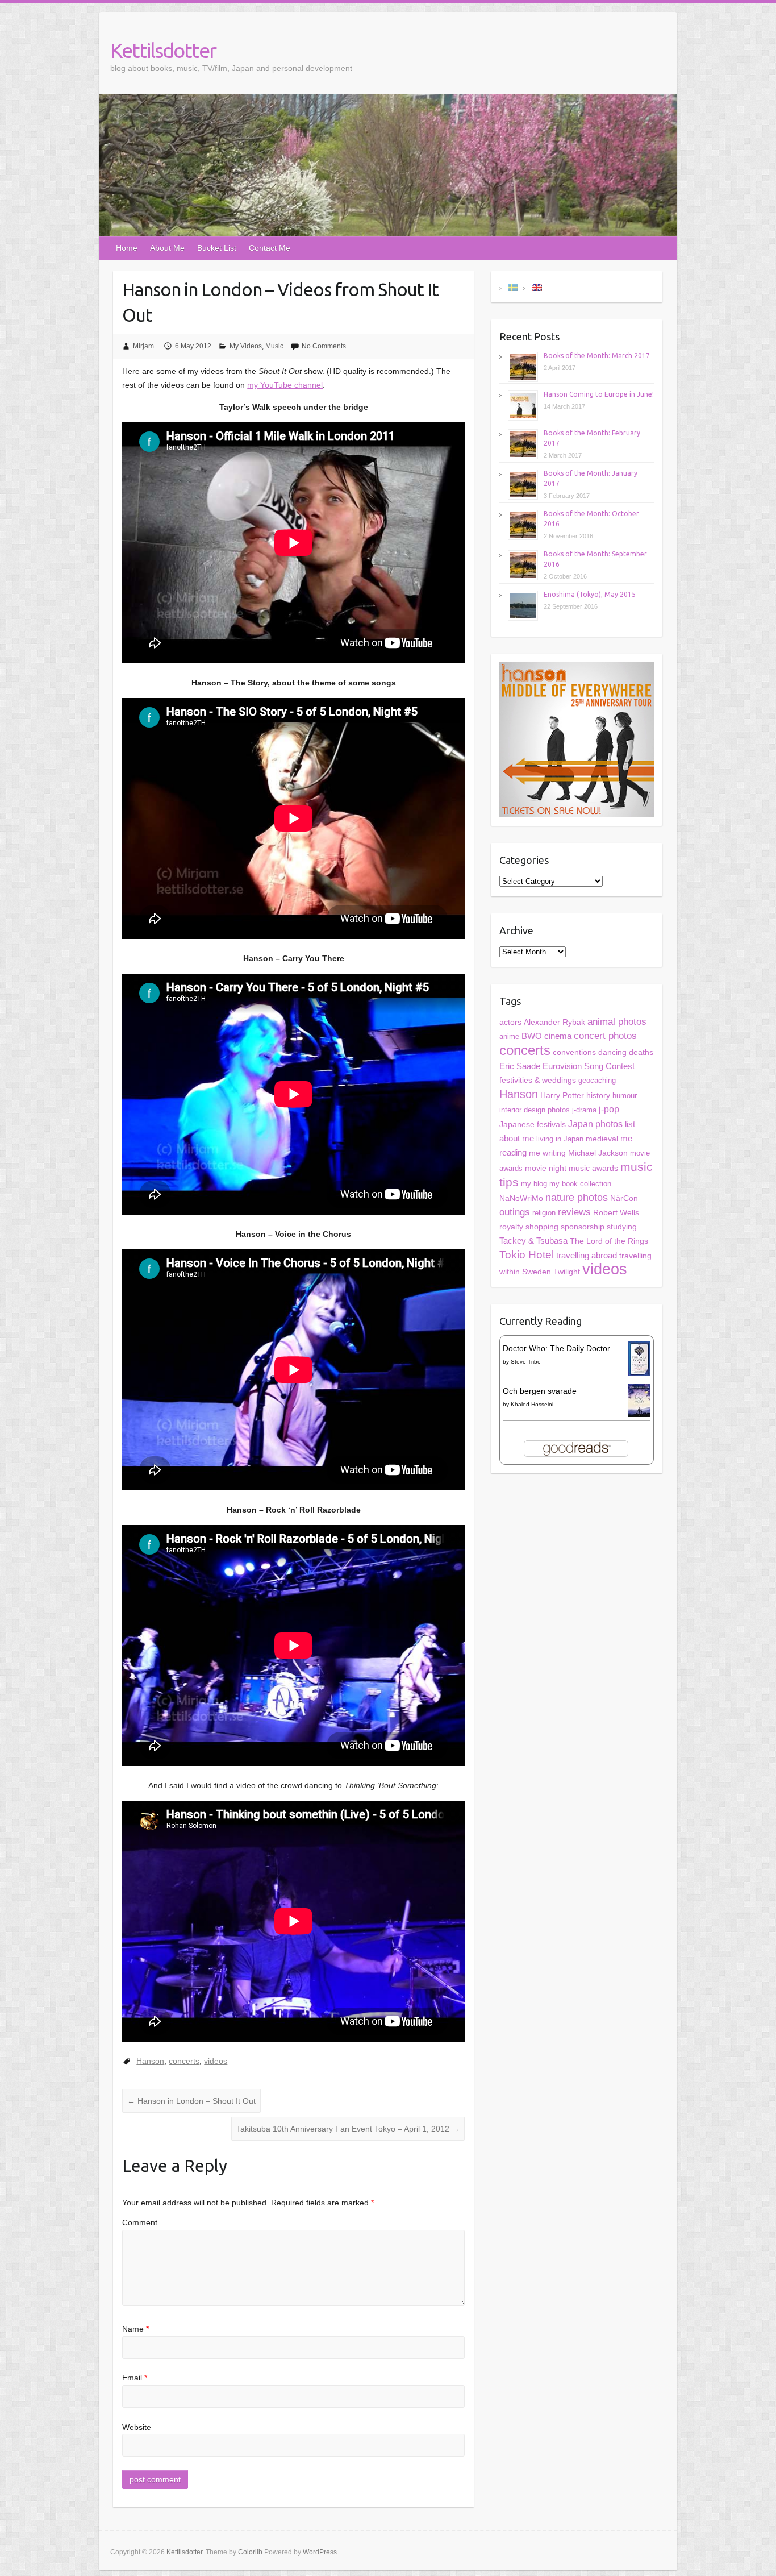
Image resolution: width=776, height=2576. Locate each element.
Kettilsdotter (163, 50)
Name (135, 2329)
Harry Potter (562, 1095)
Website (137, 2427)
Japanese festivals (533, 1125)
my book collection (580, 1184)
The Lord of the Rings (609, 1241)
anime (509, 1036)
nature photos (577, 1198)
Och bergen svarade (540, 1391)
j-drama (584, 1110)
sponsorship (583, 1227)
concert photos (605, 1036)
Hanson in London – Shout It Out (191, 2101)
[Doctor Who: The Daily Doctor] (639, 1348)
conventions (574, 1052)
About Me (167, 248)
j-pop (609, 1109)
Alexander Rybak (554, 1022)
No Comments (324, 346)
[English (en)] (537, 287)
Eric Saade (520, 1066)
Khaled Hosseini (532, 1404)
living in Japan (560, 1139)
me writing (547, 1153)
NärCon (624, 1198)
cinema (558, 1036)
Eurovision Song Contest (589, 1066)
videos (216, 2061)
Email (135, 2378)
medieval (602, 1139)
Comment (140, 2222)
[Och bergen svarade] (639, 1391)
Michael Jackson (598, 1153)
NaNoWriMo (521, 1198)
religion (544, 1213)
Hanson (150, 2061)
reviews (574, 1212)
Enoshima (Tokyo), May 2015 (590, 594)
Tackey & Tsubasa (533, 1241)
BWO (532, 1036)
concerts (184, 2061)
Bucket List (217, 248)
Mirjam (143, 346)
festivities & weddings (538, 1080)
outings (515, 1212)
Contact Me (270, 248)
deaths (641, 1052)
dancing (612, 1052)
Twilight (567, 1272)
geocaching (597, 1080)
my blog (534, 1184)
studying (622, 1227)
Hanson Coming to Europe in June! (599, 394)
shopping (542, 1227)
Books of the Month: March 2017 (597, 356)
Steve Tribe (526, 1362)
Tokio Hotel (527, 1255)
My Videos (246, 346)
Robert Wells (616, 1212)
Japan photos (595, 1124)
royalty (511, 1227)
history (598, 1096)
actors (510, 1022)
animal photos (617, 1022)
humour (625, 1096)
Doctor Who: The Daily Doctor (556, 1348)
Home (127, 248)
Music (274, 346)
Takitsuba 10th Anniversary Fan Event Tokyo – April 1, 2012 (348, 2129)
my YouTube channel (285, 385)
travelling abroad (587, 1256)
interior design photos (535, 1110)
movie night (546, 1168)
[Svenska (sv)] (513, 287)
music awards (593, 1168)
